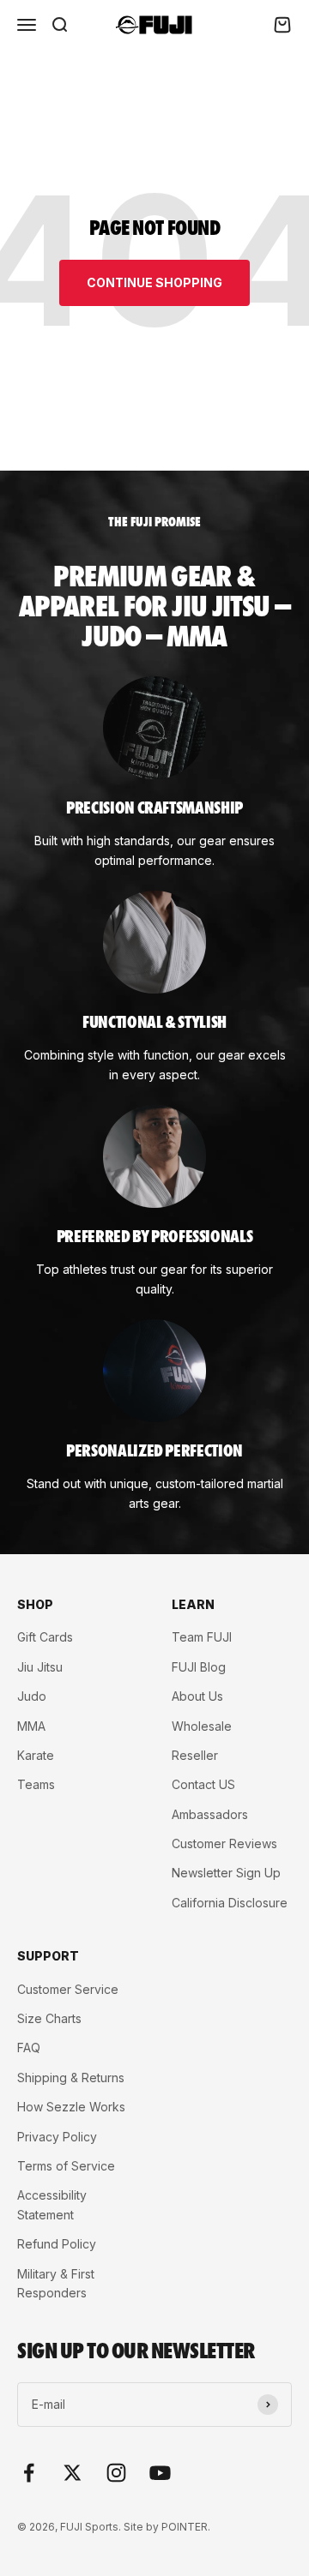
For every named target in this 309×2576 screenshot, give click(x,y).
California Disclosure (230, 1903)
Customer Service (68, 1989)
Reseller (195, 1755)
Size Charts (49, 2018)
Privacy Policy (57, 2137)
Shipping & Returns (71, 2078)
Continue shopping (154, 282)
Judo (32, 1696)
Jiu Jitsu (40, 1667)
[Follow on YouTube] (160, 2473)
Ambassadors (210, 1814)
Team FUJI (202, 1637)
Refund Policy (57, 2244)
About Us (197, 1696)
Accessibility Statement (52, 2204)
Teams (36, 1784)
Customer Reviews (224, 1843)
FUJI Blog (199, 1667)
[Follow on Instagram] (116, 2473)
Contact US (203, 1784)
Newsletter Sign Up (226, 1873)
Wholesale (202, 1726)
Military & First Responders (56, 2283)
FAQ (29, 2048)
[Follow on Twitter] (73, 2473)
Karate (36, 1755)
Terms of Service (66, 2166)
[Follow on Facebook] (29, 2473)
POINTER (185, 2527)
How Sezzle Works (71, 2107)
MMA (31, 1726)
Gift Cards (45, 1637)
